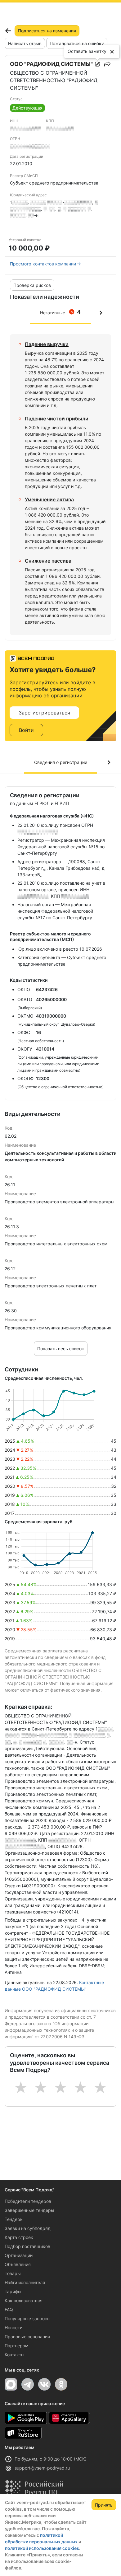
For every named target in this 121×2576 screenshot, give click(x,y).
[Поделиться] (107, 64)
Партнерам (17, 2346)
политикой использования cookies (42, 2548)
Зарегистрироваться (44, 713)
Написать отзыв (25, 43)
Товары (13, 2273)
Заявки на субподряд (28, 2228)
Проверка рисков (32, 285)
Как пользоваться (24, 2300)
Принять (104, 2505)
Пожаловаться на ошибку (77, 43)
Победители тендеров (28, 2201)
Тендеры (14, 2219)
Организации (19, 2255)
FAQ (9, 2309)
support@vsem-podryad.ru (42, 2468)
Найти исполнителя (25, 2282)
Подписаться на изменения (47, 31)
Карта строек (19, 2237)
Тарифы (13, 2291)
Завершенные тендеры (29, 2210)
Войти (26, 730)
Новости (13, 2328)
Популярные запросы (28, 2318)
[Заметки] (97, 64)
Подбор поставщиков (27, 2246)
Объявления (18, 2264)
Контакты (15, 2355)
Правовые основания (27, 2337)
